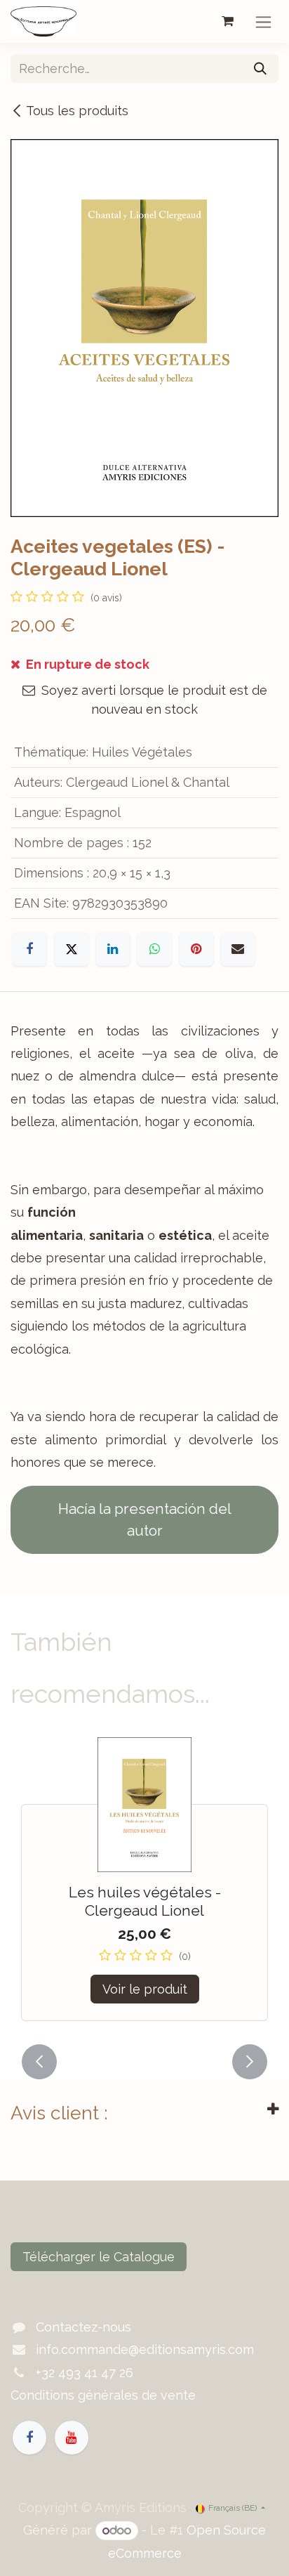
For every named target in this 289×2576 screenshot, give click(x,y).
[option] (144, 1887)
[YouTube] (72, 2438)
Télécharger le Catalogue (99, 2257)
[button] (39, 2062)
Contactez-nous (83, 2327)
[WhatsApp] (154, 949)
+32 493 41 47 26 (85, 2373)
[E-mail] (238, 949)
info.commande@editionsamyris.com (145, 2349)
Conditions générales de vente (103, 2395)
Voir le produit (145, 1989)
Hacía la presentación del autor (145, 1520)
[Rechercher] (260, 68)
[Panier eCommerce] (227, 21)
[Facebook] (29, 949)
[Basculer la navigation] (263, 21)
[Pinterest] (196, 949)
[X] (72, 949)
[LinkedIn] (113, 949)
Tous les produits (77, 111)
